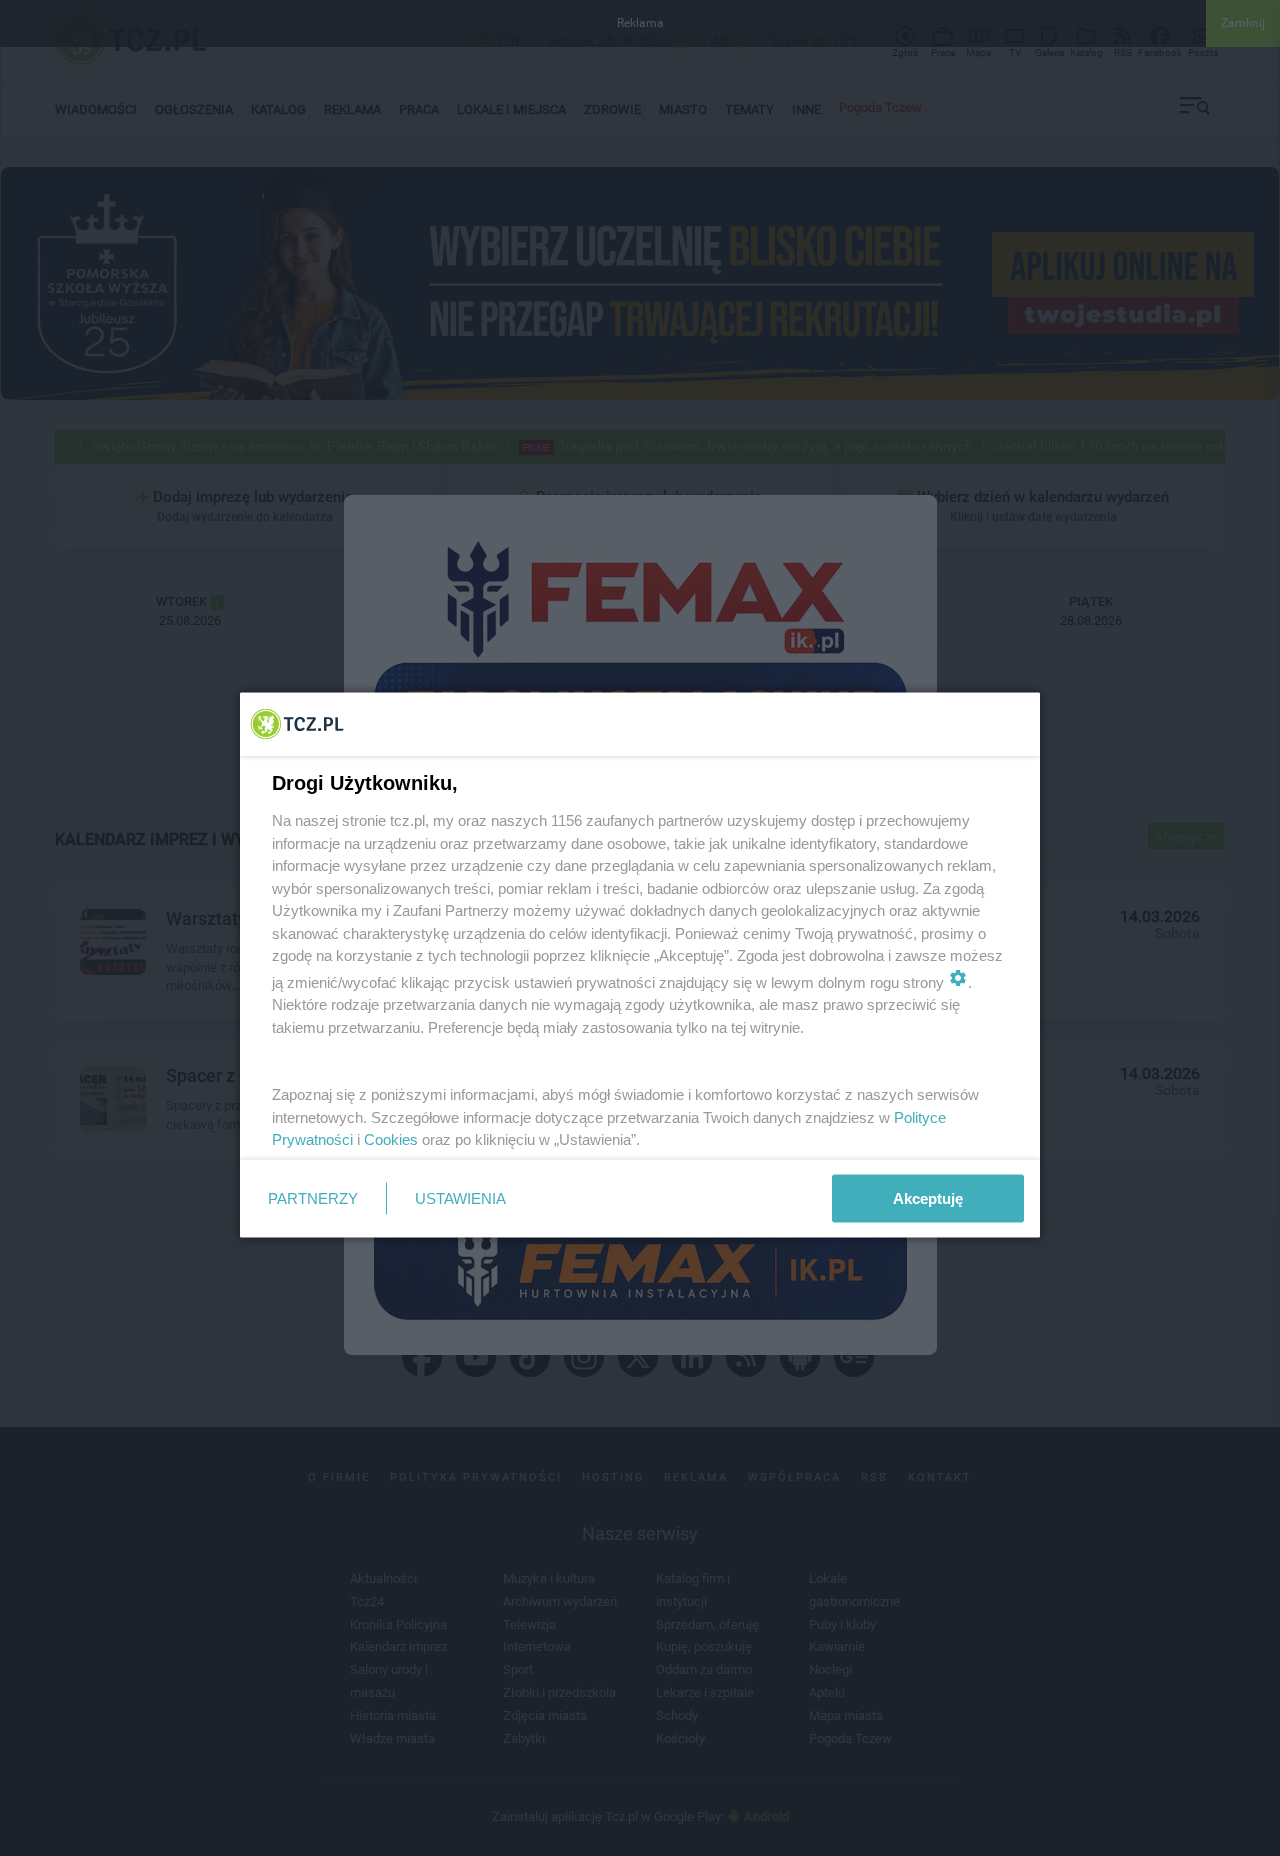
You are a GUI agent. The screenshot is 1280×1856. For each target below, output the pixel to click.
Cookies (391, 1139)
